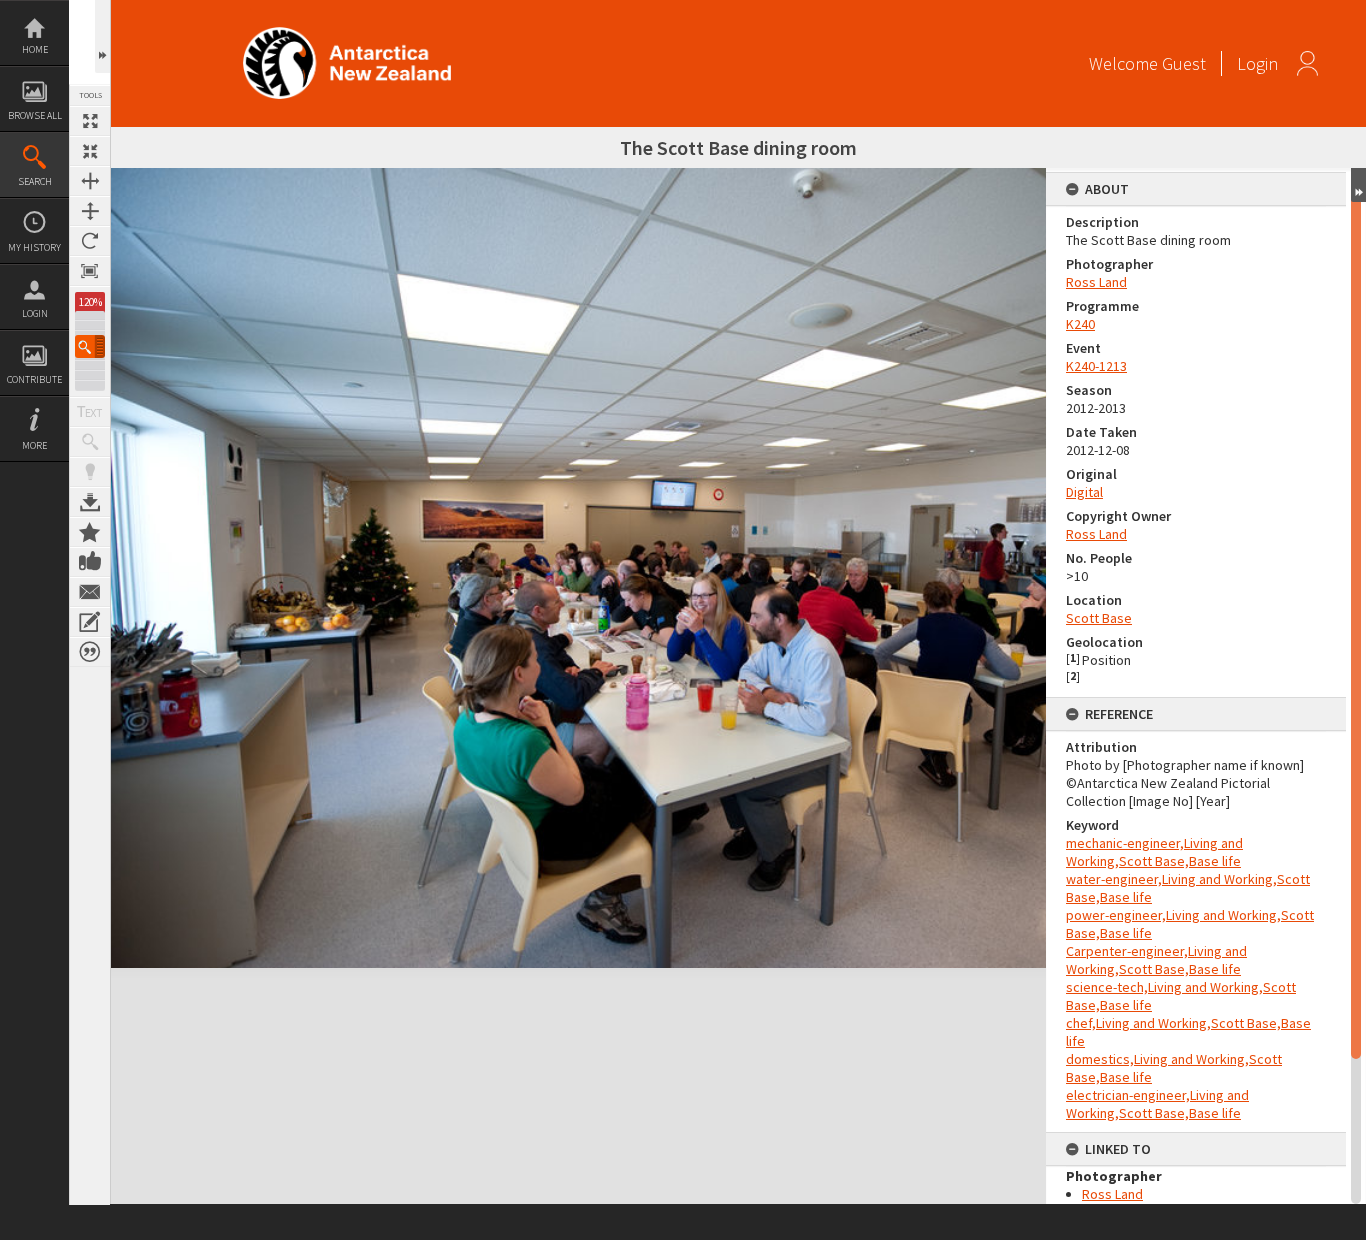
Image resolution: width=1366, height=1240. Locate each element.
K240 (1080, 324)
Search (35, 181)
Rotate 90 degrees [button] (90, 241)
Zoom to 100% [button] (90, 271)
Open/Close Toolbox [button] (102, 36)
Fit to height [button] (90, 211)
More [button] (34, 445)
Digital (1084, 492)
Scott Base (1099, 618)
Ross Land (1096, 282)
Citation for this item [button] (90, 652)
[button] (90, 346)
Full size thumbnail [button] (90, 121)
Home (35, 49)
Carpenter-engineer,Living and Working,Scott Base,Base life (1156, 960)
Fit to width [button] (90, 181)
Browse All (35, 115)
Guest (1184, 63)
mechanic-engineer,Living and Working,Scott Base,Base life (1154, 852)
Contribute (34, 379)
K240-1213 (1096, 366)
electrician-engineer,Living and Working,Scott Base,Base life (1157, 1104)
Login (35, 313)
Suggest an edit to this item (90, 622)
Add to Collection (90, 532)
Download (90, 502)
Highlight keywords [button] (90, 472)
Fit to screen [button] (90, 151)
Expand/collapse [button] (1358, 185)
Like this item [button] (90, 562)
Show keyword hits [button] (90, 442)
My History (34, 247)
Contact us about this (90, 592)
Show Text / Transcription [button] (90, 412)
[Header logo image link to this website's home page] (347, 33)
